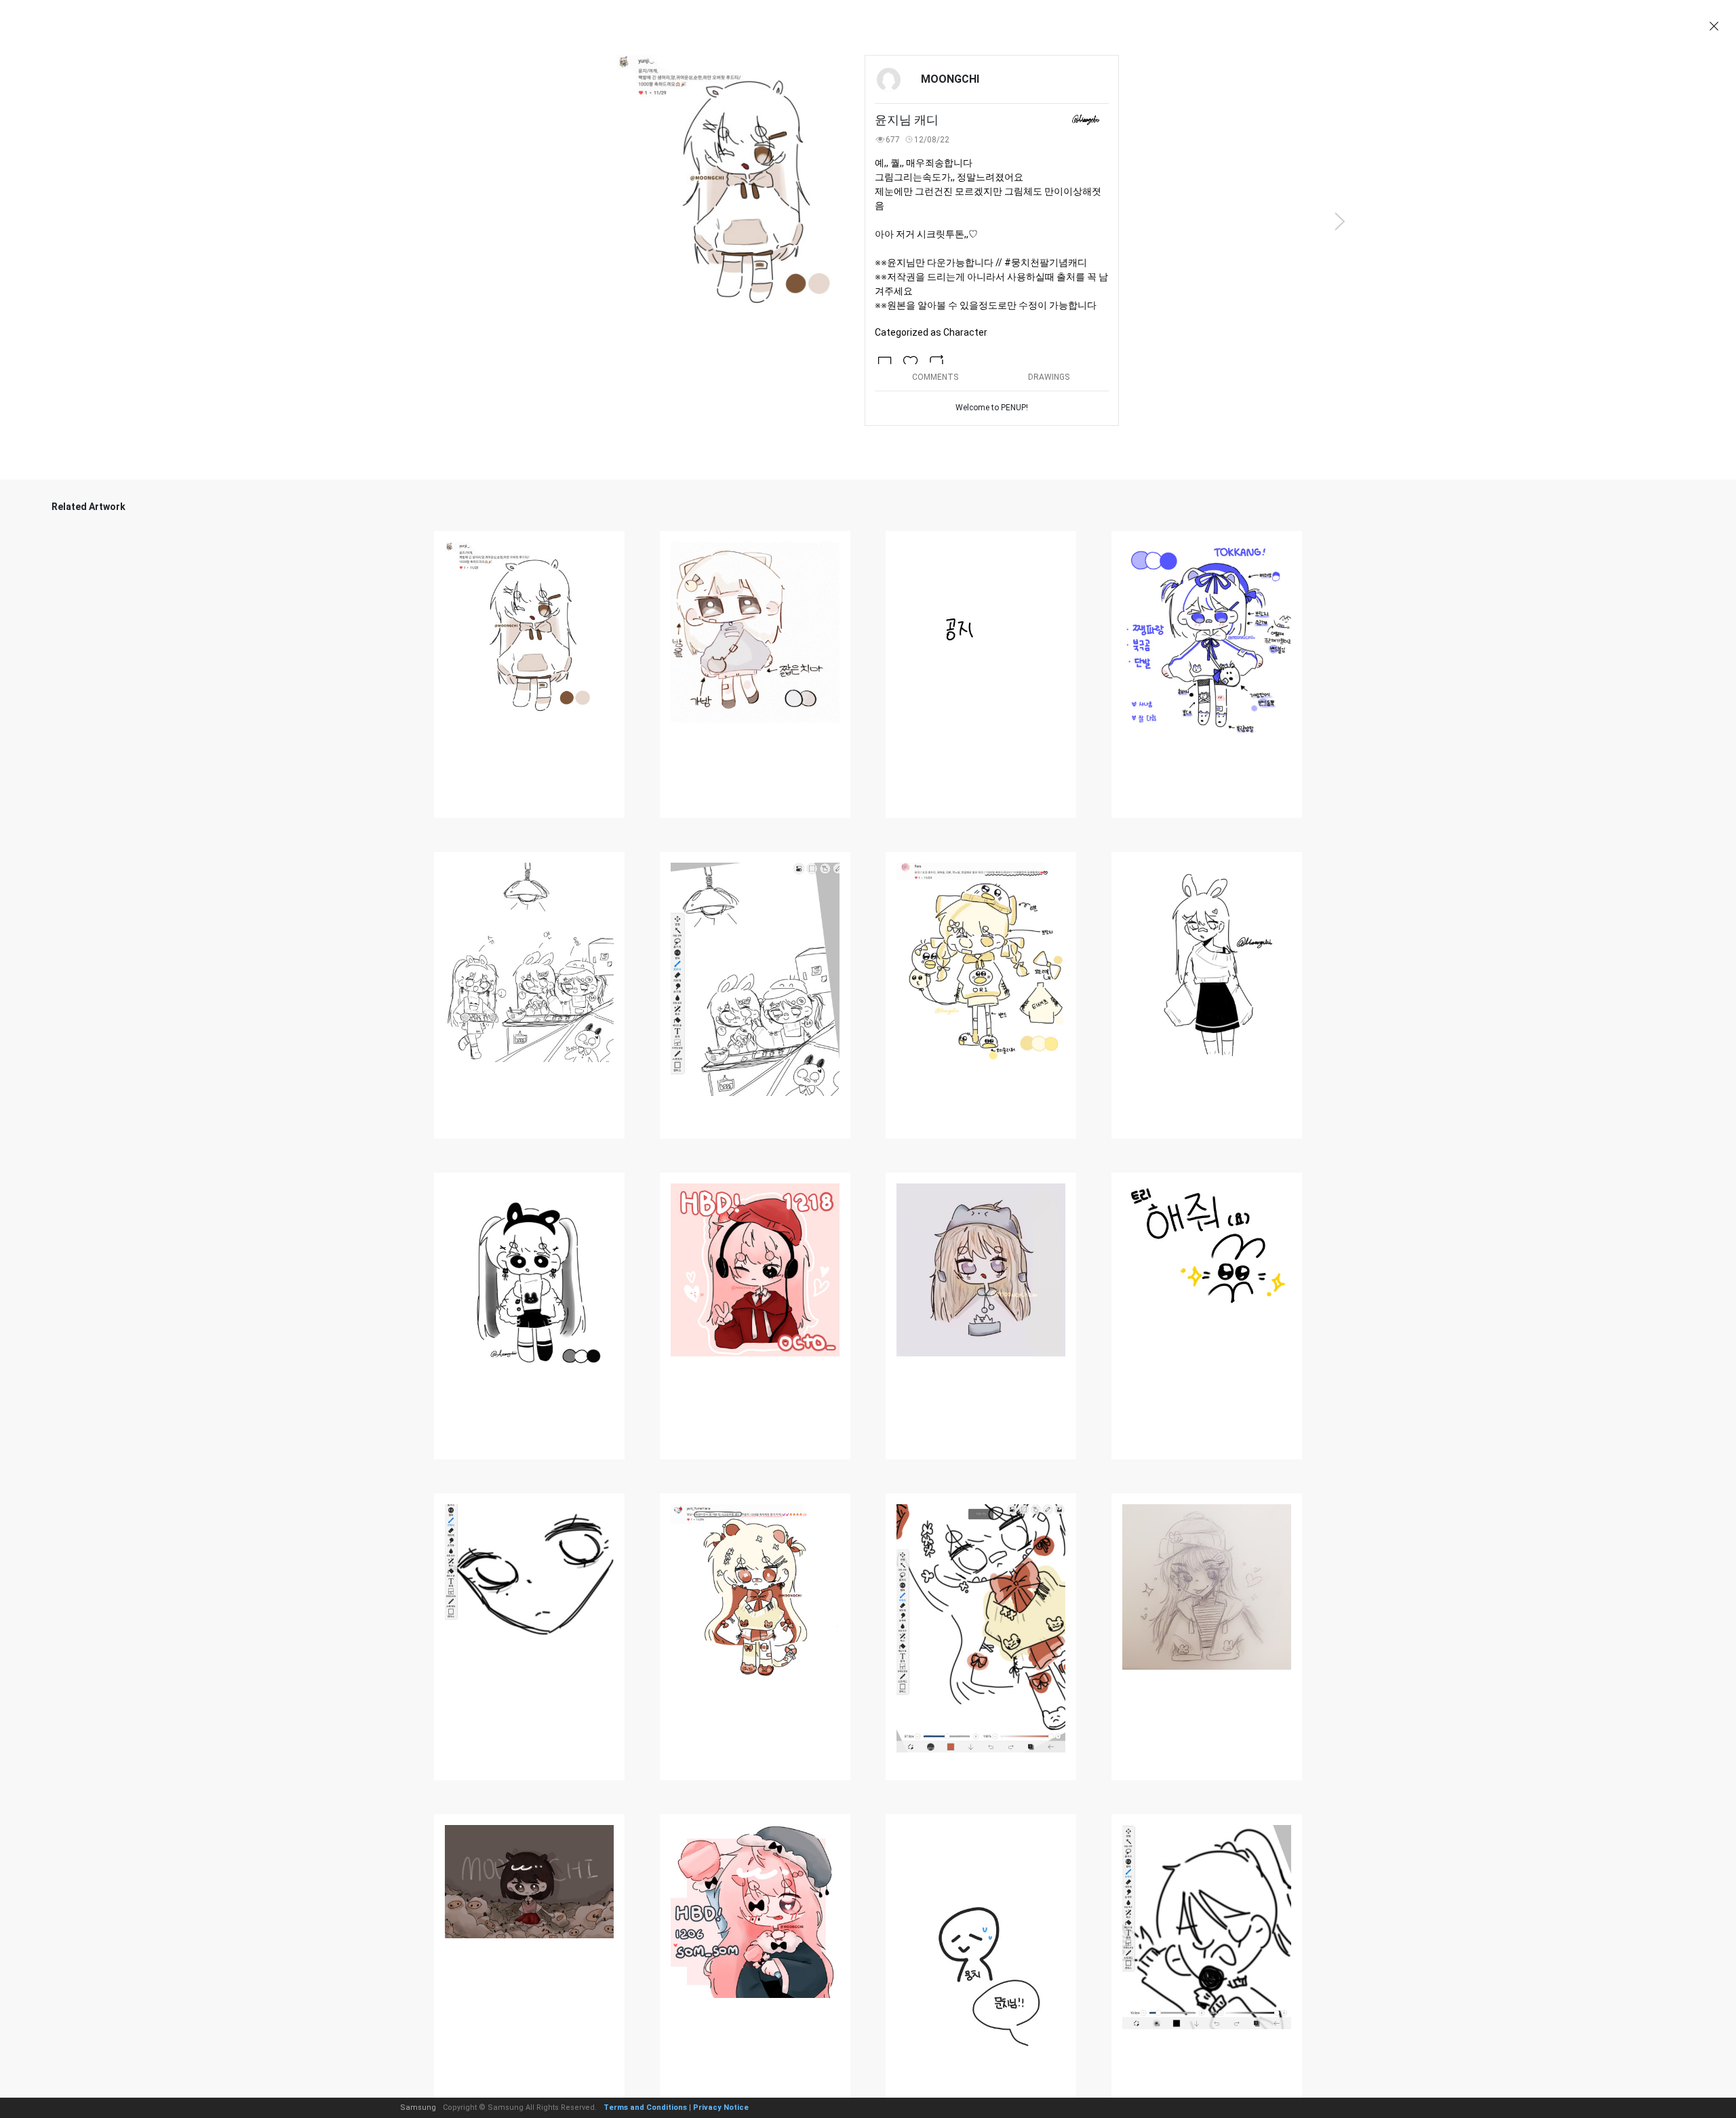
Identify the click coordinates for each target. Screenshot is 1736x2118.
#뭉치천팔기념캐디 (1046, 262)
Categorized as (931, 332)
